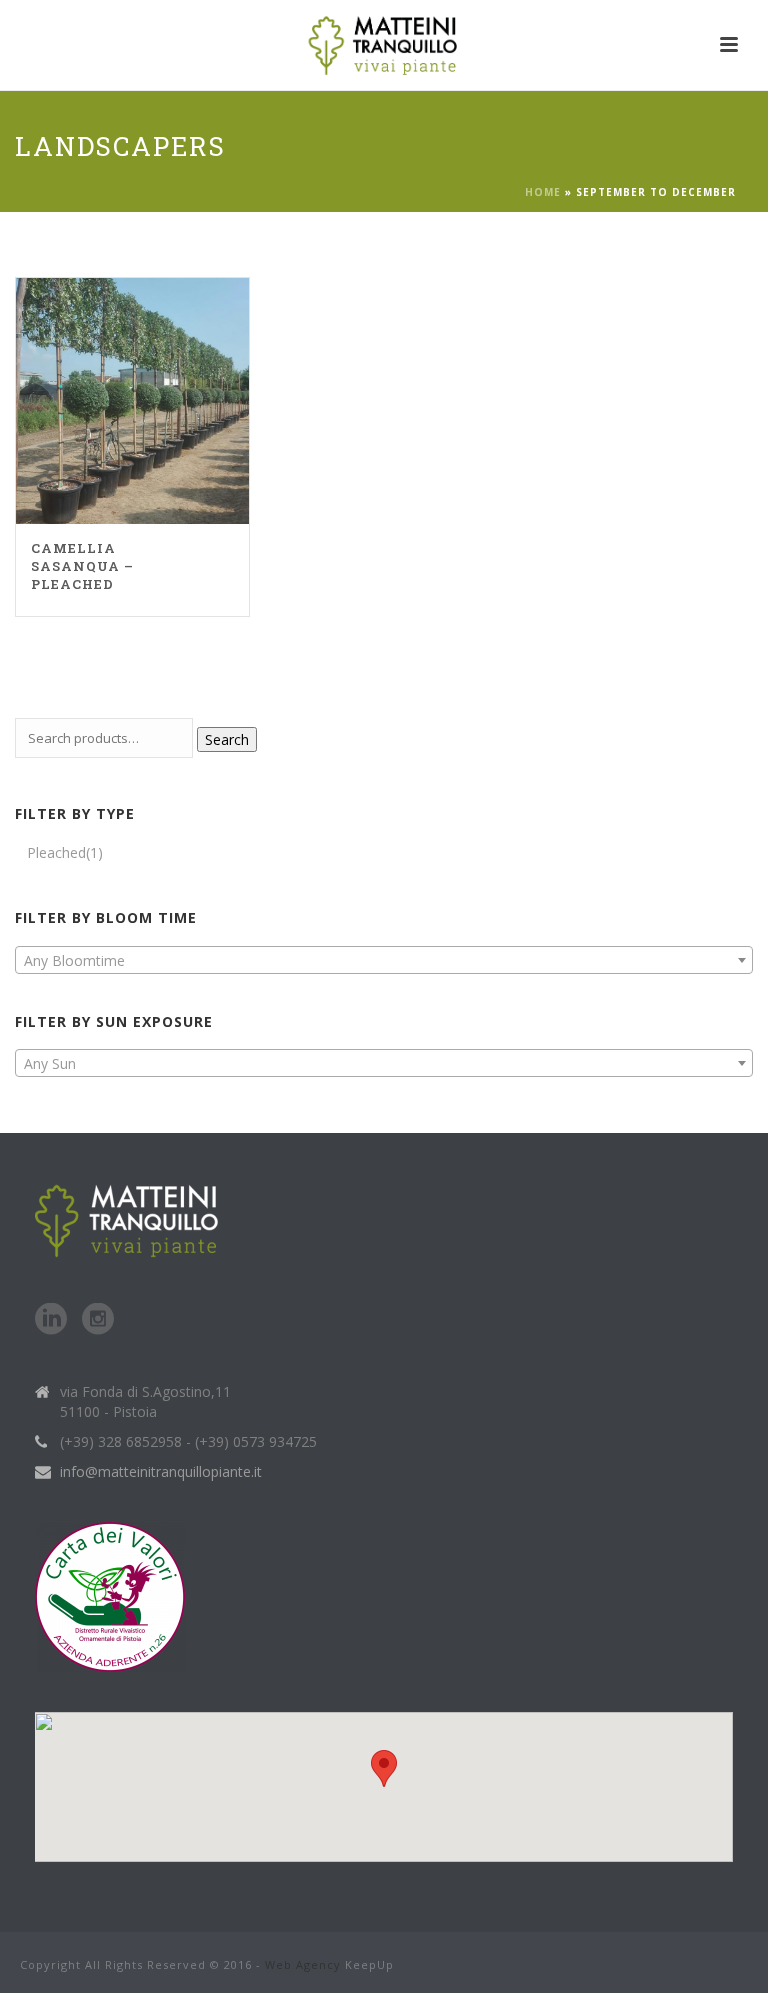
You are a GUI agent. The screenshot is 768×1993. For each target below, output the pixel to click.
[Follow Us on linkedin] (51, 1320)
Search (227, 739)
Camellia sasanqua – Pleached (82, 566)
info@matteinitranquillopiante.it (161, 1472)
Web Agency (303, 1964)
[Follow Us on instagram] (98, 1320)
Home (543, 192)
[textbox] (384, 961)
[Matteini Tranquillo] (384, 45)
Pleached (56, 852)
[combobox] (384, 960)
